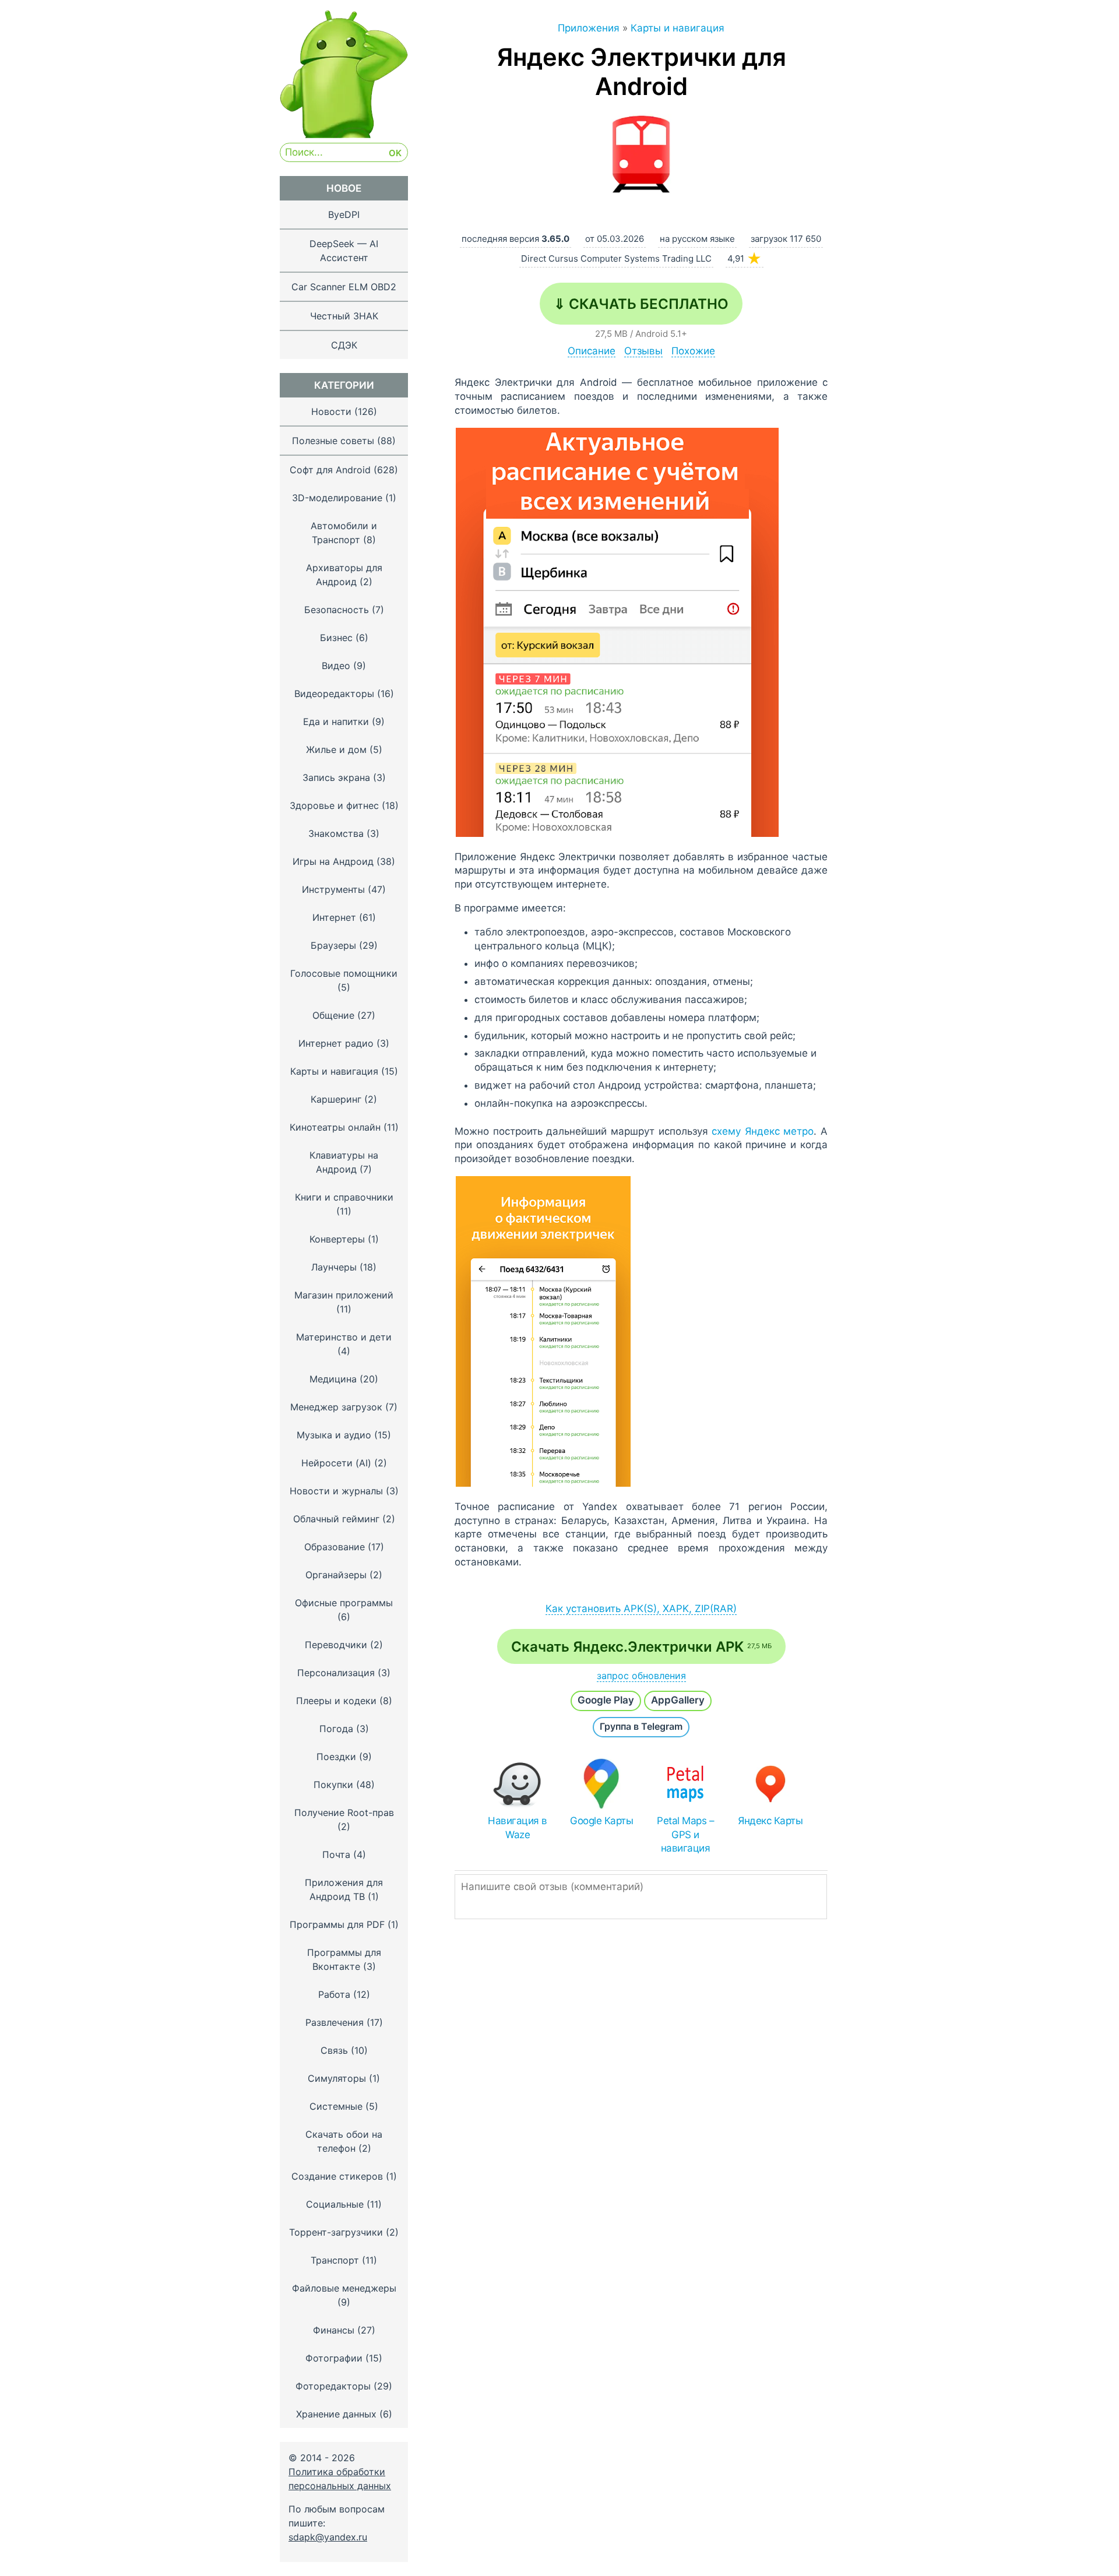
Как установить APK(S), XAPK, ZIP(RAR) (641, 1609)
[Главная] (344, 135)
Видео (336, 666)
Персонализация (336, 1673)
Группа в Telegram (641, 1726)
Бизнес (336, 638)
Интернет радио (336, 1043)
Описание (592, 351)
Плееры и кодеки (336, 1701)
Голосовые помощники (344, 973)
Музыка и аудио (334, 1435)
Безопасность (337, 610)
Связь (334, 2050)
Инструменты (333, 889)
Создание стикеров (337, 2176)
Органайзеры (336, 1575)
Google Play (606, 1700)
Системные (336, 2106)
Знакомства (336, 833)
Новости (331, 411)
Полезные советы (333, 441)
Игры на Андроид (333, 861)
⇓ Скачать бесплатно (641, 304)
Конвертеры (337, 1239)
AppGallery (678, 1700)
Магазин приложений (344, 1295)
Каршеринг (336, 1099)
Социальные (335, 2204)
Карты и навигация (334, 1071)
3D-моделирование (337, 498)
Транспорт (335, 2260)
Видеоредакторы (334, 694)
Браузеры (333, 945)
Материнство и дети (344, 1337)
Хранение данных (336, 2414)
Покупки (333, 1785)
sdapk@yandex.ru (328, 2537)
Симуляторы (337, 2078)
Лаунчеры (334, 1267)
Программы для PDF (337, 1924)
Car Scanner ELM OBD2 (344, 287)
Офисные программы (344, 1603)
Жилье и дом (336, 749)
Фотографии (334, 2358)
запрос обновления (641, 1676)
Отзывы (643, 351)
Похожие (693, 351)
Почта (336, 1854)
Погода (336, 1729)
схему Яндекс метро (763, 1131)
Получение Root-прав (344, 1813)
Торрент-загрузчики (336, 2232)
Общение (333, 1015)
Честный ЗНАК (344, 316)
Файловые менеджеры (344, 2288)
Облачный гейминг (336, 1519)
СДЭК (344, 345)
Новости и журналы (336, 1491)
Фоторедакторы (333, 2386)
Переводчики (336, 1645)
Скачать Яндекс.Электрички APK (641, 1647)
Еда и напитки (336, 722)
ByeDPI (344, 214)
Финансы (334, 2330)
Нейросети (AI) (336, 1463)
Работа (334, 1994)
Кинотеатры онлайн (335, 1127)
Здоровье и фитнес (334, 805)
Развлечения (335, 2022)
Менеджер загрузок (336, 1407)
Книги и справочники (344, 1197)
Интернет (334, 917)
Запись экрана (336, 777)
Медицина (333, 1379)
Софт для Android (330, 470)
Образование (335, 1547)
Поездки (336, 1757)
